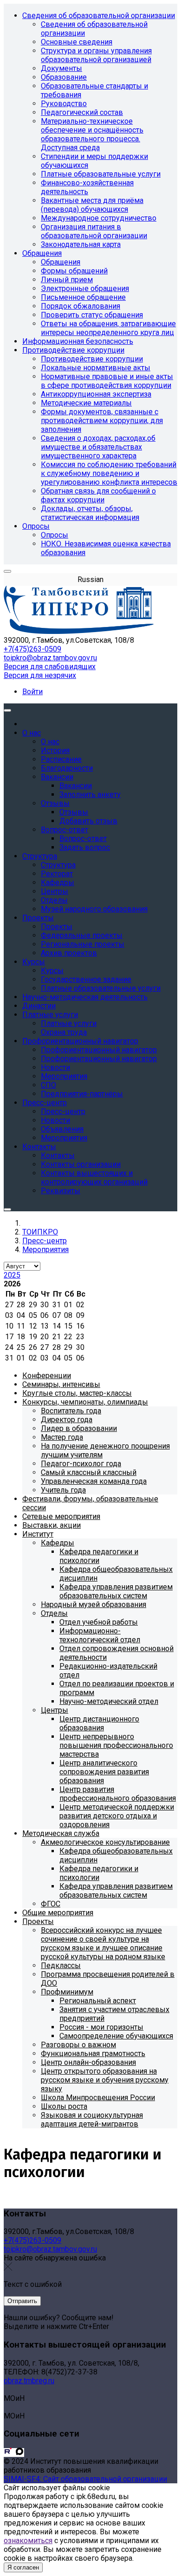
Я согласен (23, 2567)
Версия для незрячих (40, 675)
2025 (12, 1275)
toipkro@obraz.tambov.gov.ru (50, 658)
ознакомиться (28, 2541)
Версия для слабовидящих (50, 667)
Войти (32, 692)
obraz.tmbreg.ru (29, 2381)
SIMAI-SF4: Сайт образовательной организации (85, 2479)
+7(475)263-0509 (32, 649)
